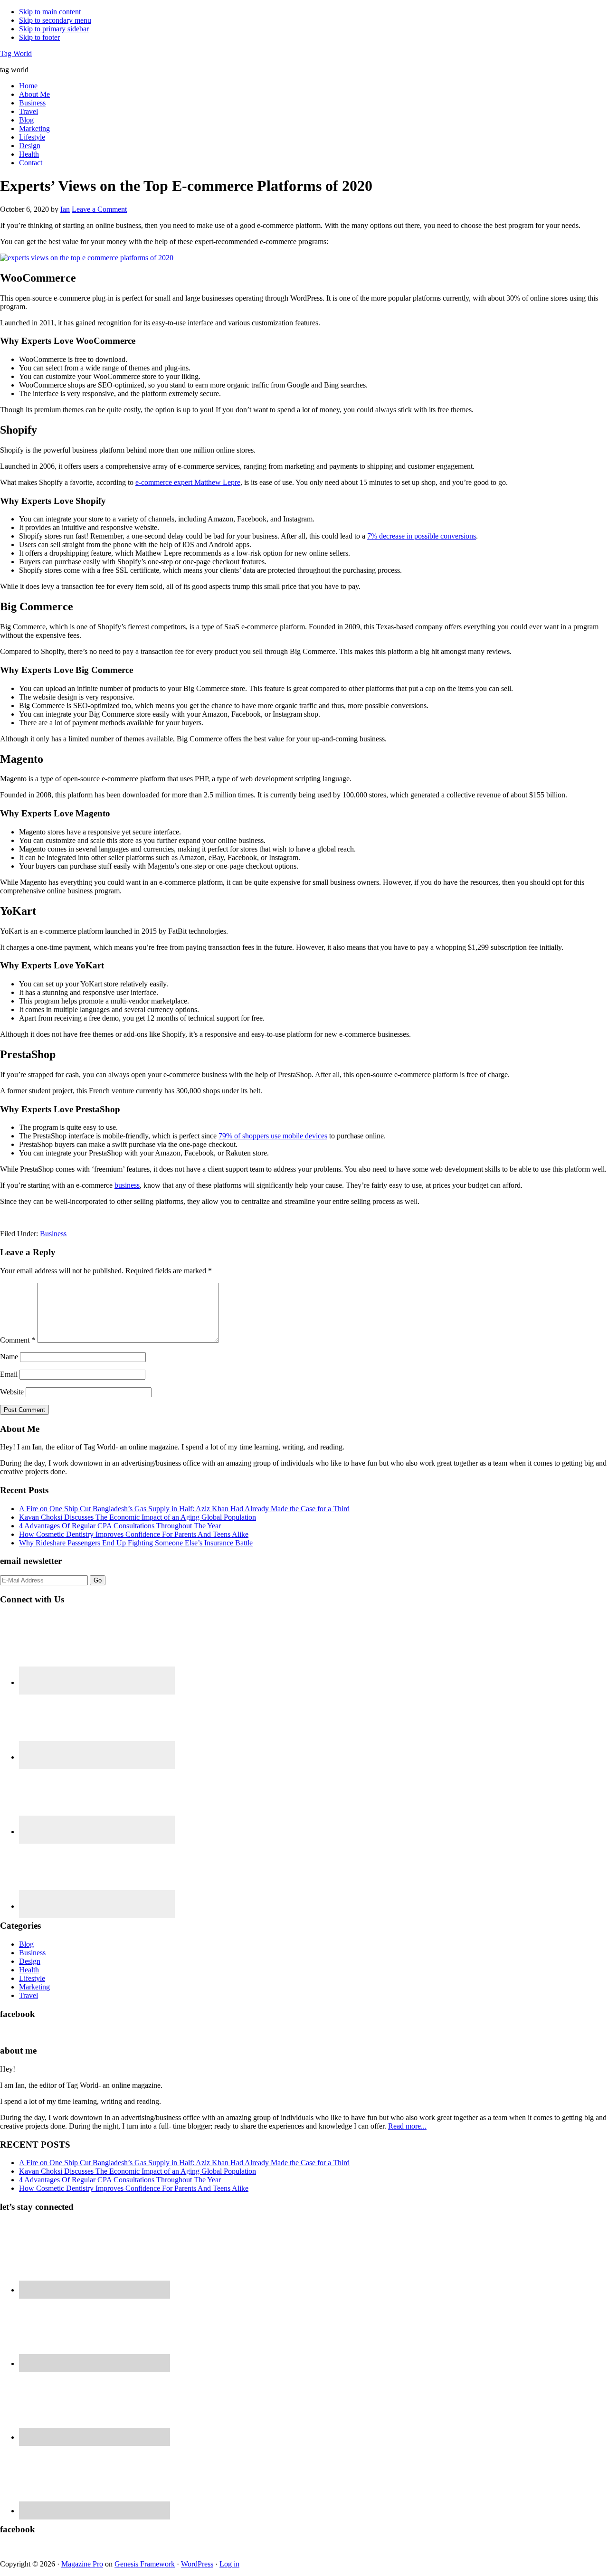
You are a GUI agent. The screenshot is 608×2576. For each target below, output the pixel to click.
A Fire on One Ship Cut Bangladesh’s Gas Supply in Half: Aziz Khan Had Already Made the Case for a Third (184, 1509)
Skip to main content (50, 12)
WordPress (197, 2564)
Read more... (407, 2126)
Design (30, 1961)
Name (9, 1357)
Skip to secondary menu (55, 20)
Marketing (34, 1987)
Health (29, 1970)
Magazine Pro (82, 2564)
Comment (18, 1340)
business (127, 1185)
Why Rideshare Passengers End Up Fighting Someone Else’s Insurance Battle (136, 1543)
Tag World (16, 53)
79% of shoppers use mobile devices (273, 1136)
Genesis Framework (145, 2564)
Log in (229, 2564)
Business (53, 1234)
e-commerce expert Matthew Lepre (188, 482)
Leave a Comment (99, 209)
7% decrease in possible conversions (422, 536)
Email (9, 1374)
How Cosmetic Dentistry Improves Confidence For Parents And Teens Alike (134, 1534)
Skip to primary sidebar (54, 29)
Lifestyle (32, 1978)
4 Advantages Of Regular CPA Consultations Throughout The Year (120, 1526)
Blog (26, 1944)
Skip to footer (39, 37)
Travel (28, 1995)
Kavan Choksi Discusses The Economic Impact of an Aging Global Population (138, 1517)
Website (12, 1392)
